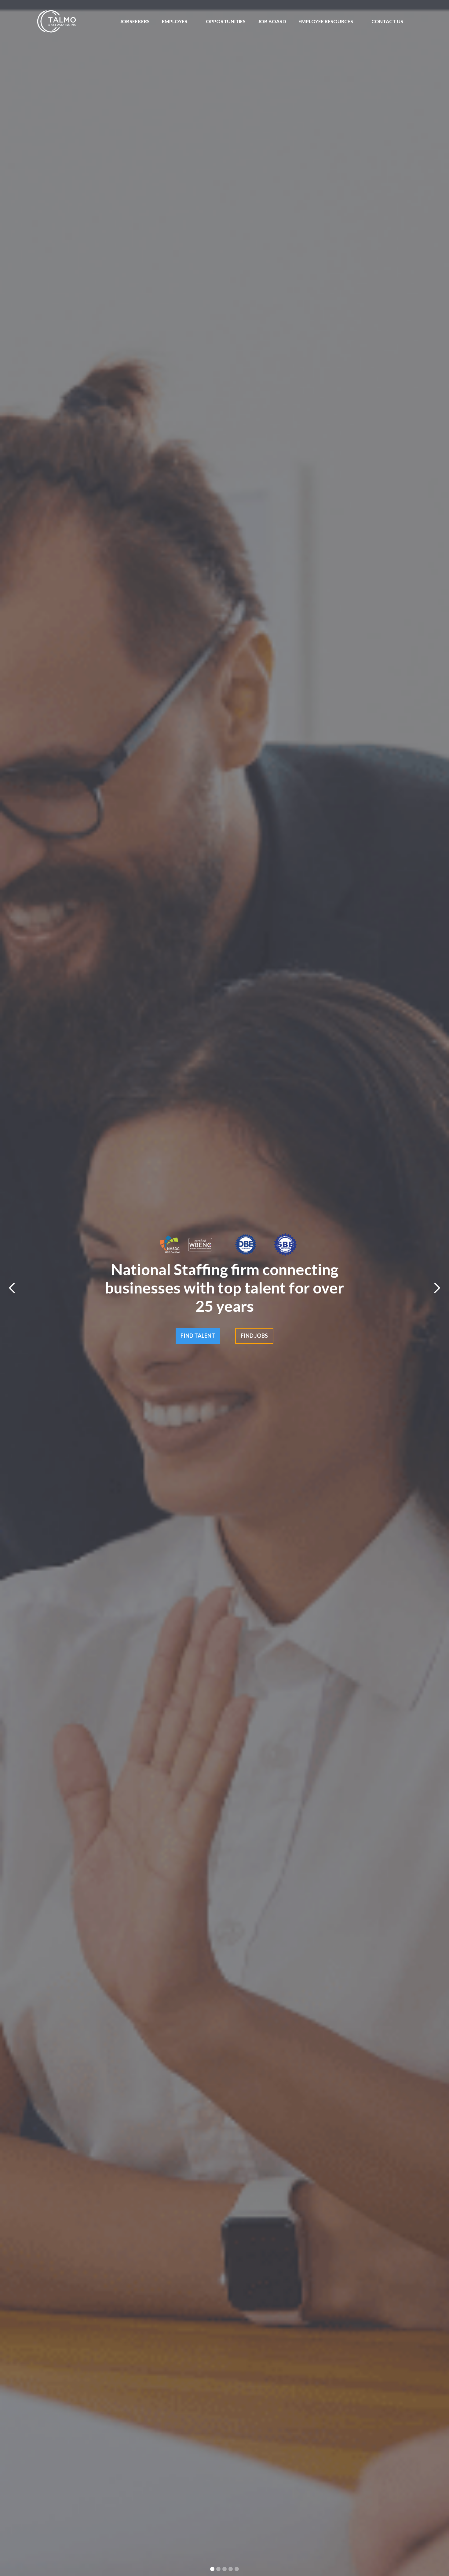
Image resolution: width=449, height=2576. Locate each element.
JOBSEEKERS (135, 21)
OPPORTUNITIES (226, 21)
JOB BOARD (272, 21)
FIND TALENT (198, 1336)
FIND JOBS (254, 1336)
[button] (175, 21)
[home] (57, 21)
